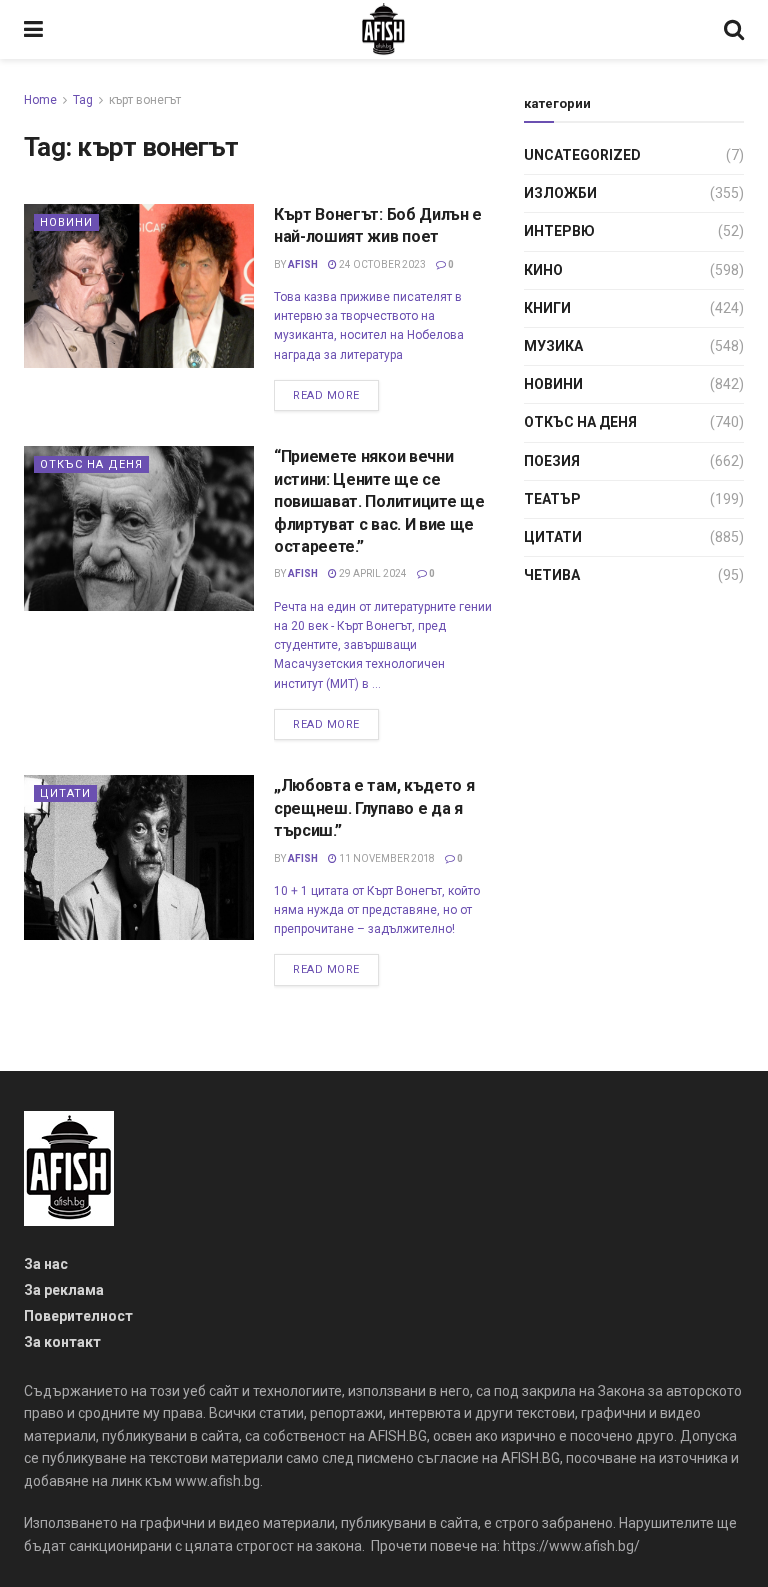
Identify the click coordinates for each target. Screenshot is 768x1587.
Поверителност (78, 1316)
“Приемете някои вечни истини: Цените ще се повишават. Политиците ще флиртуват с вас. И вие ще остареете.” (379, 501)
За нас (46, 1264)
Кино (543, 270)
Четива (552, 575)
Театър (552, 499)
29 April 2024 (372, 573)
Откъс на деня (91, 464)
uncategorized (582, 155)
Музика (553, 346)
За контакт (62, 1342)
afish (303, 264)
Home (40, 100)
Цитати (65, 793)
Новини (66, 222)
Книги (547, 308)
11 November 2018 (386, 858)
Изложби (560, 193)
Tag (83, 100)
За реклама (64, 1290)
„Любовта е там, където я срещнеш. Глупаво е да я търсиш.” (374, 808)
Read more (326, 395)
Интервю (559, 231)
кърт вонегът (145, 100)
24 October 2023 (381, 264)
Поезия (552, 461)
